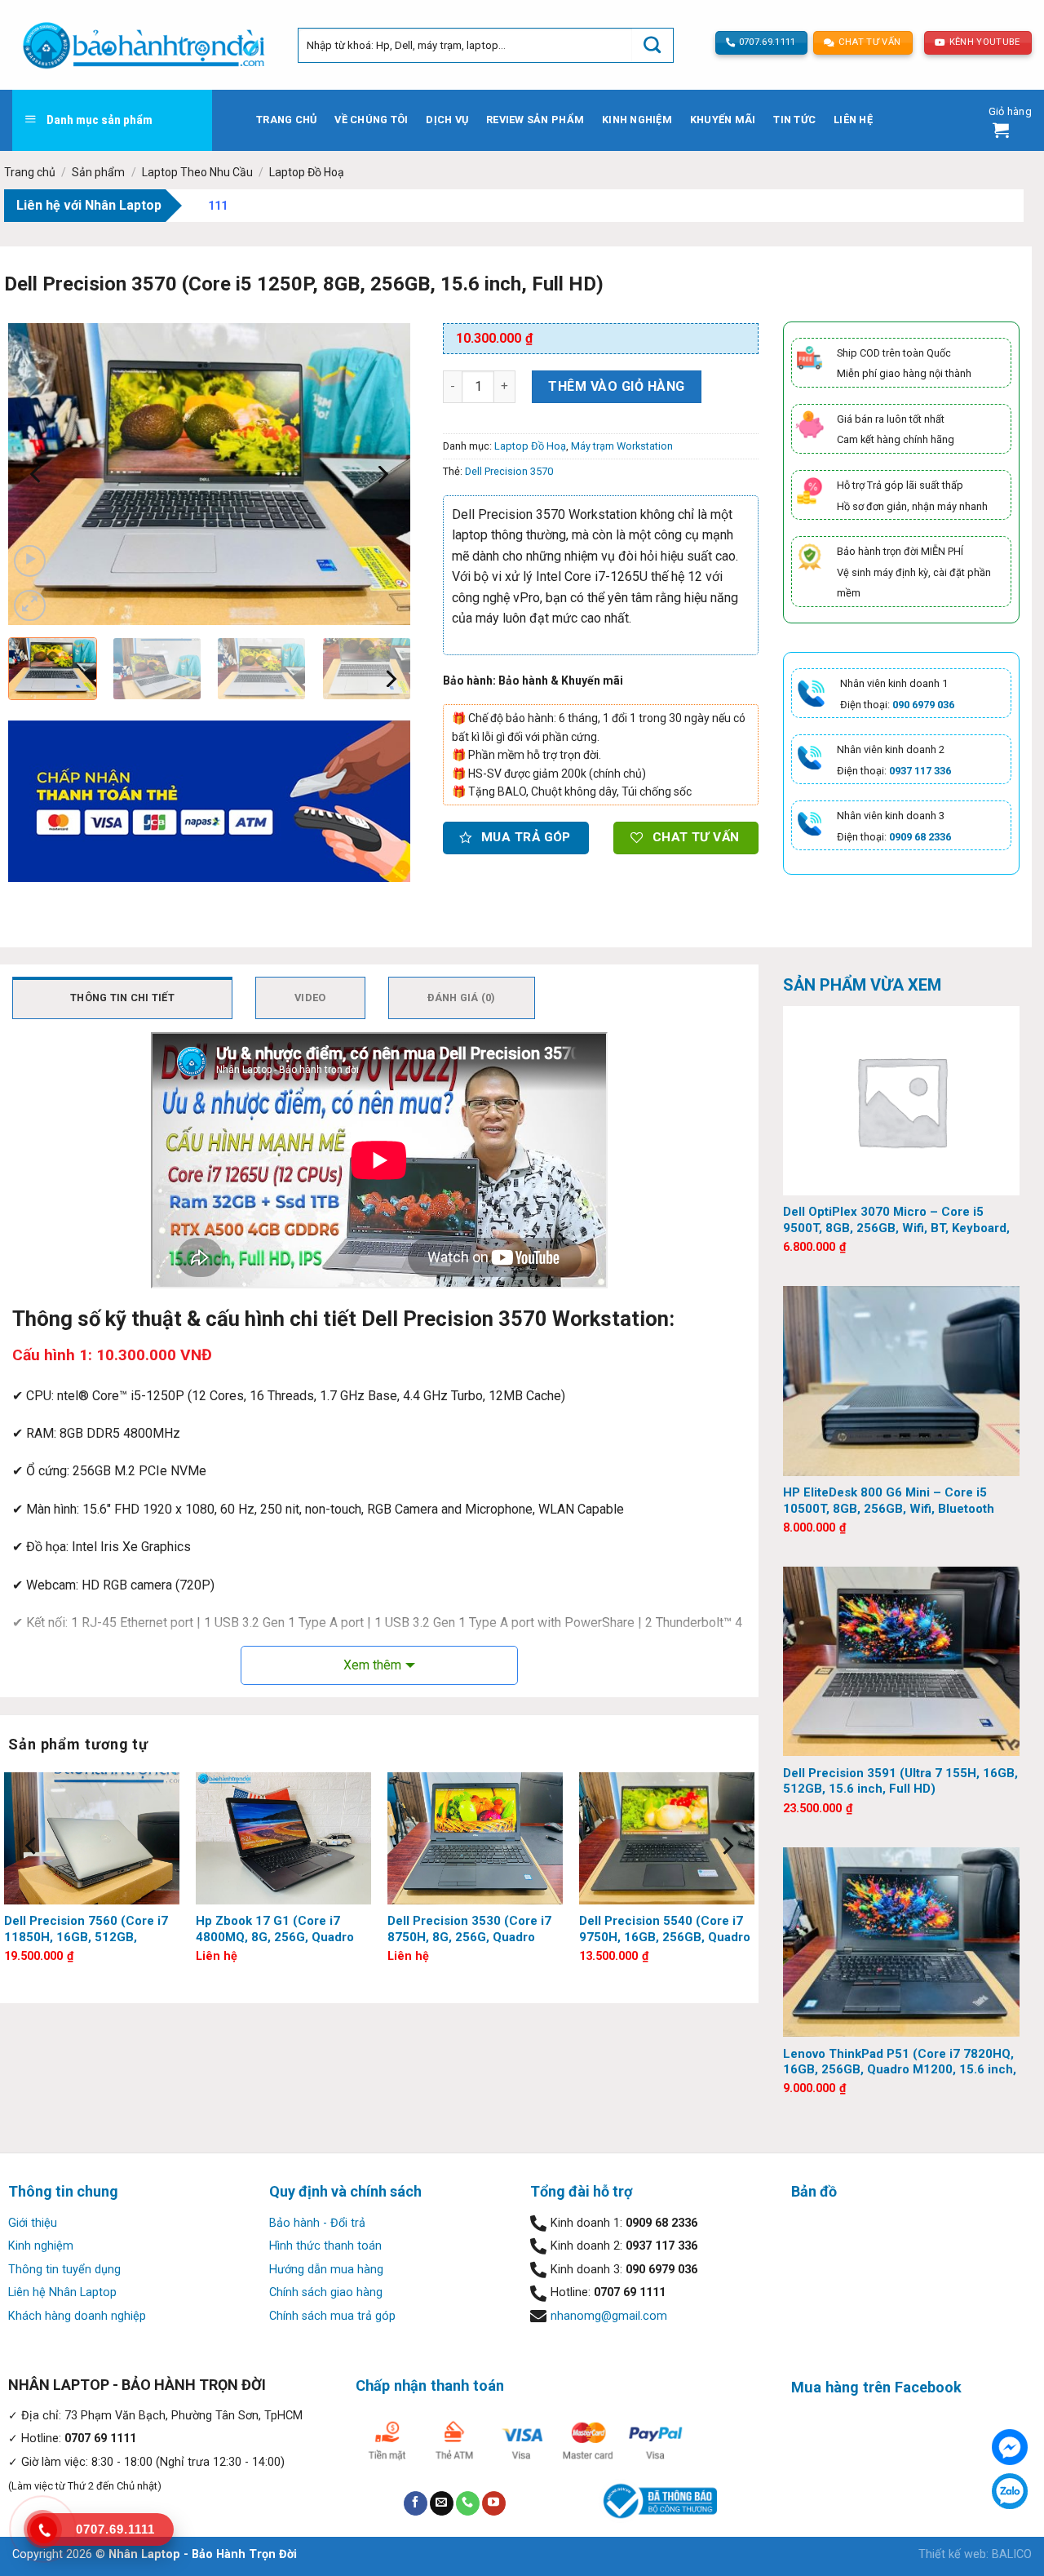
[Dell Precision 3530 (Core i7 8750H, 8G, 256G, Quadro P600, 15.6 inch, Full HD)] (475, 1838)
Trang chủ (286, 120)
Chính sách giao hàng (326, 2292)
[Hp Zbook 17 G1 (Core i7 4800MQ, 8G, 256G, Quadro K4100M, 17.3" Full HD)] (283, 1838)
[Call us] (468, 2503)
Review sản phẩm (535, 120)
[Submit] (652, 45)
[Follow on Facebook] (416, 2503)
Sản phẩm (98, 172)
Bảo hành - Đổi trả (317, 2223)
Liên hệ (853, 120)
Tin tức (794, 120)
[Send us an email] (442, 2503)
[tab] (122, 998)
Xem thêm (372, 1665)
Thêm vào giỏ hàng (616, 386)
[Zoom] (30, 606)
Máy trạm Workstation (622, 446)
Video (310, 998)
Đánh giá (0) (462, 998)
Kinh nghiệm (637, 120)
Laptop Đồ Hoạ (307, 172)
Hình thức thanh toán (325, 2246)
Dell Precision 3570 (509, 471)
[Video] (30, 561)
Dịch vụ (447, 120)
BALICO (1012, 2554)
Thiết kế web (952, 2554)
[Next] (382, 474)
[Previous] (37, 474)
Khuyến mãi (723, 120)
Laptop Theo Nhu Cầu (197, 172)
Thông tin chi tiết (122, 998)
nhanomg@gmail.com (609, 2316)
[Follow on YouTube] (494, 2503)
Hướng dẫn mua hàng (326, 2270)
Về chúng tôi (371, 120)
